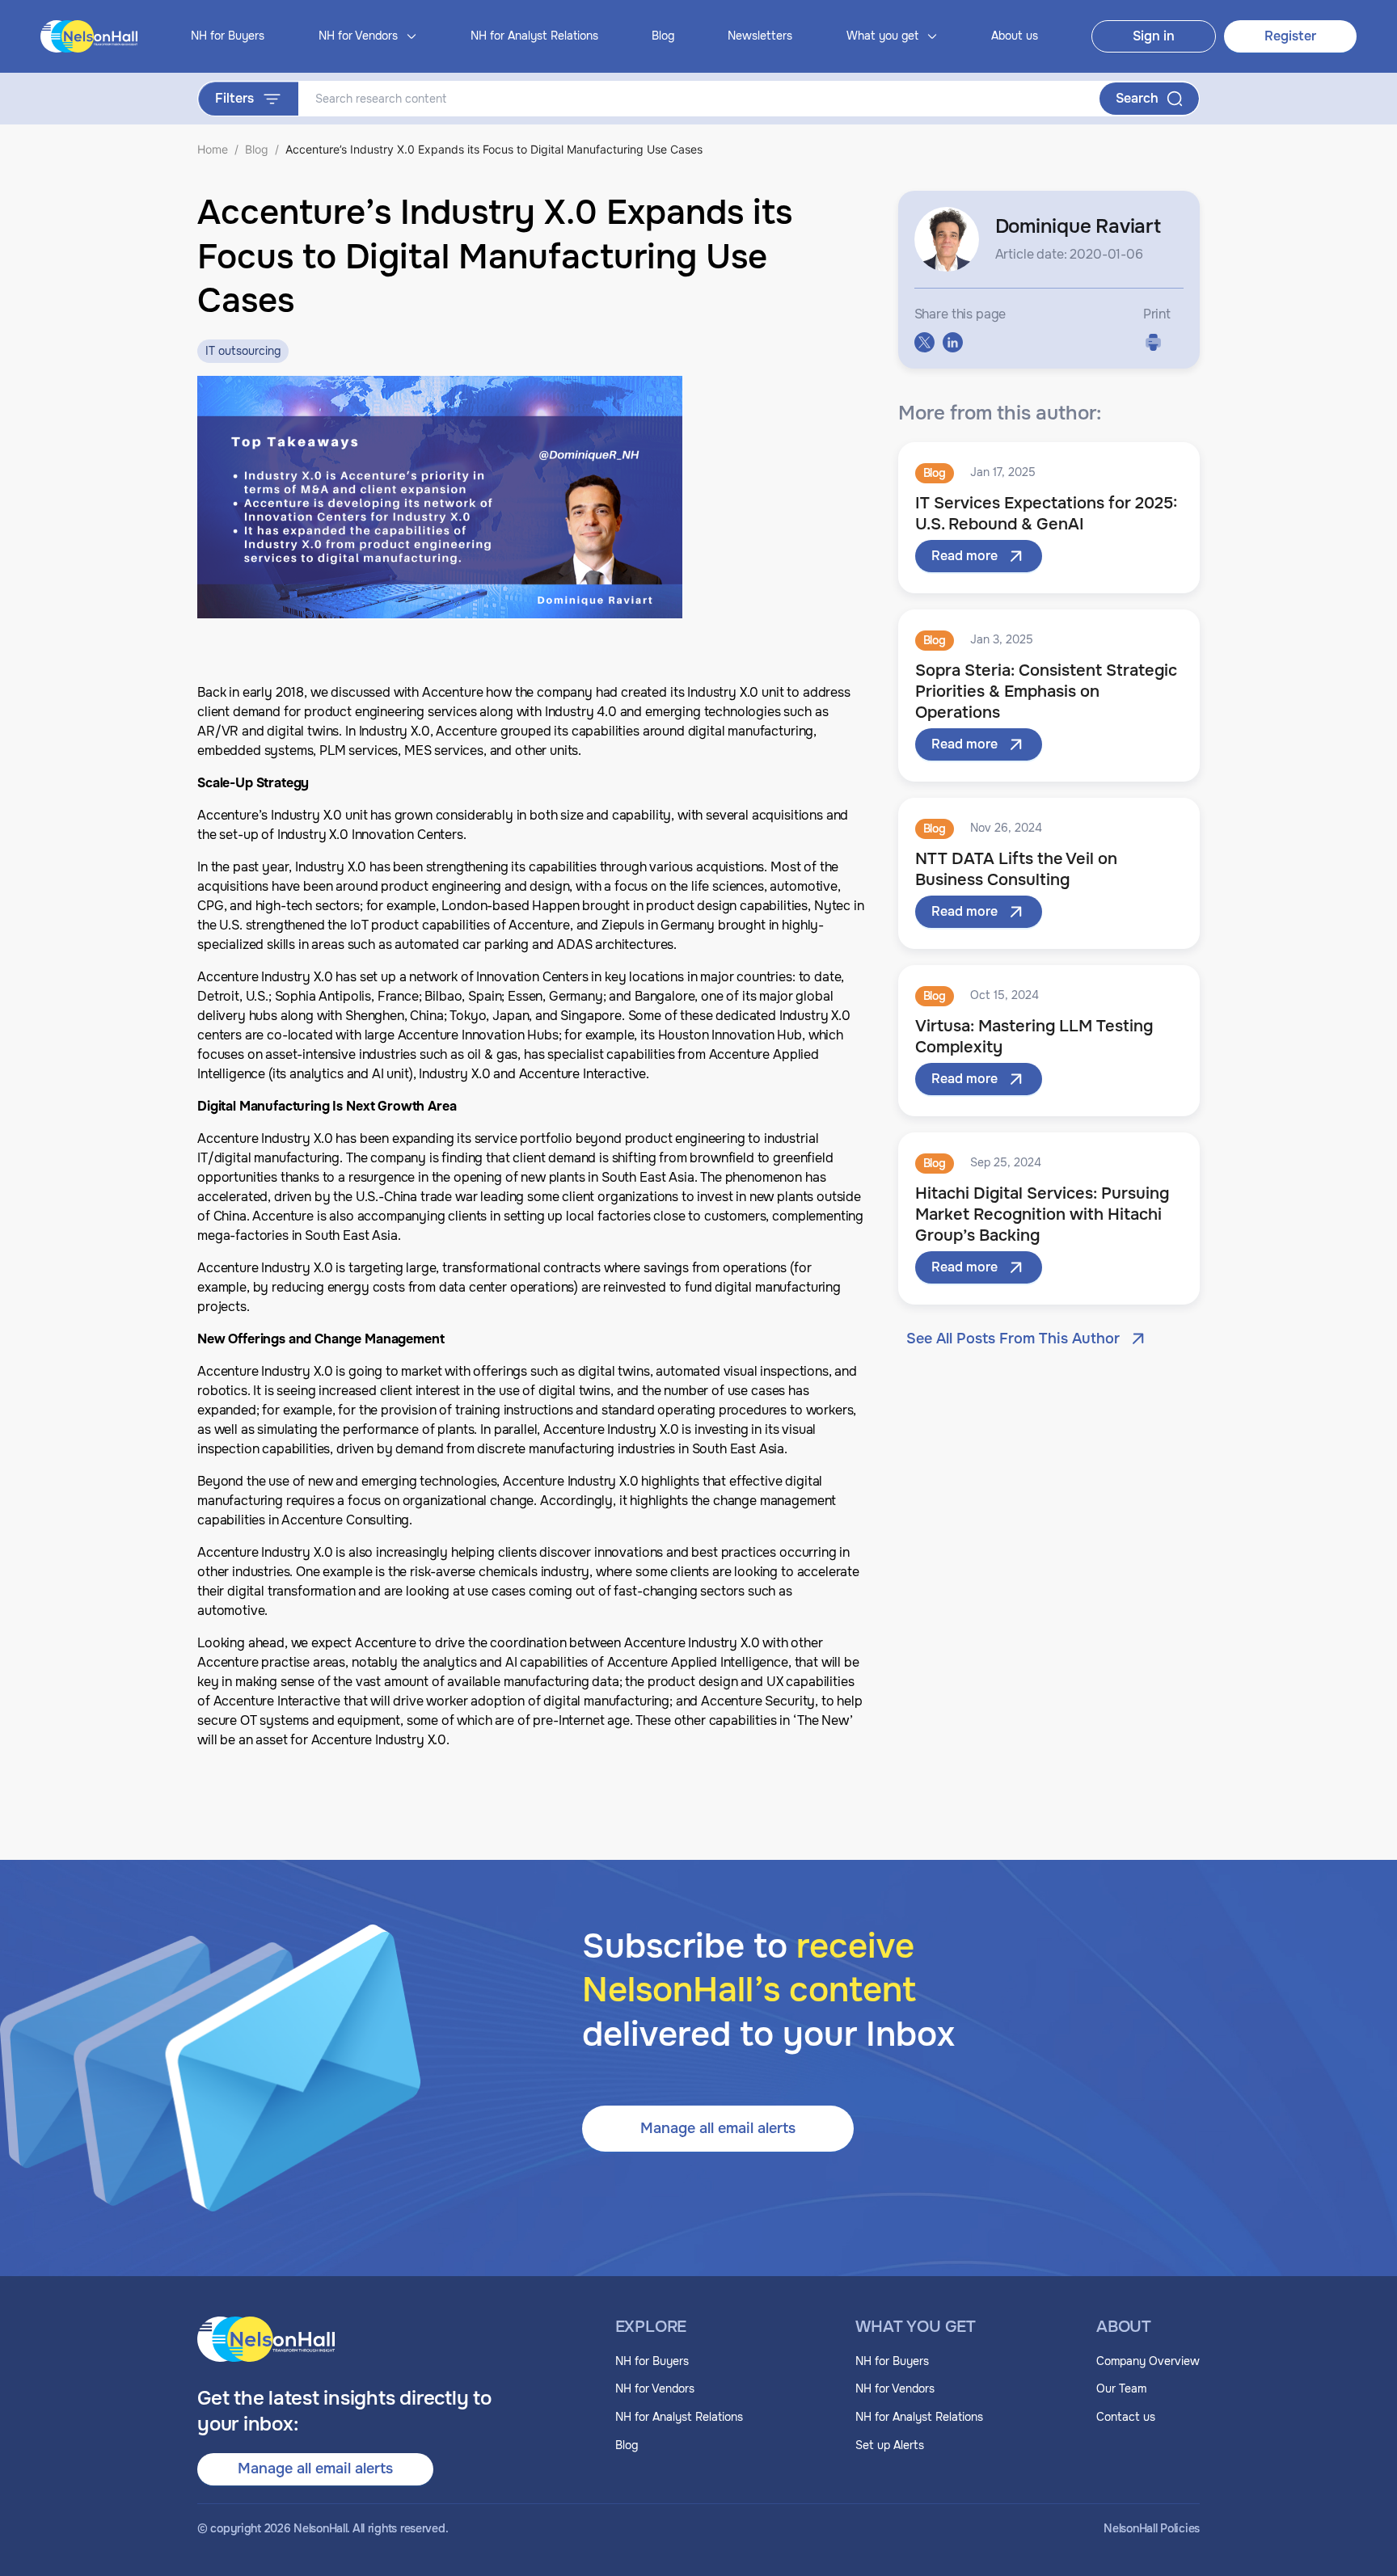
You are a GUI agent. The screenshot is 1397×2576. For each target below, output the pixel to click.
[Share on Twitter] (924, 342)
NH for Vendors (655, 2388)
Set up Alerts (890, 2445)
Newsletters (760, 36)
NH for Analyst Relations (534, 36)
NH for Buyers (228, 36)
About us (1015, 36)
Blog (663, 36)
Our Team (1121, 2388)
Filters (234, 98)
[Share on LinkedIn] (953, 342)
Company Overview (1148, 2361)
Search (1137, 98)
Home (213, 149)
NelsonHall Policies (1152, 2529)
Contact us (1126, 2417)
